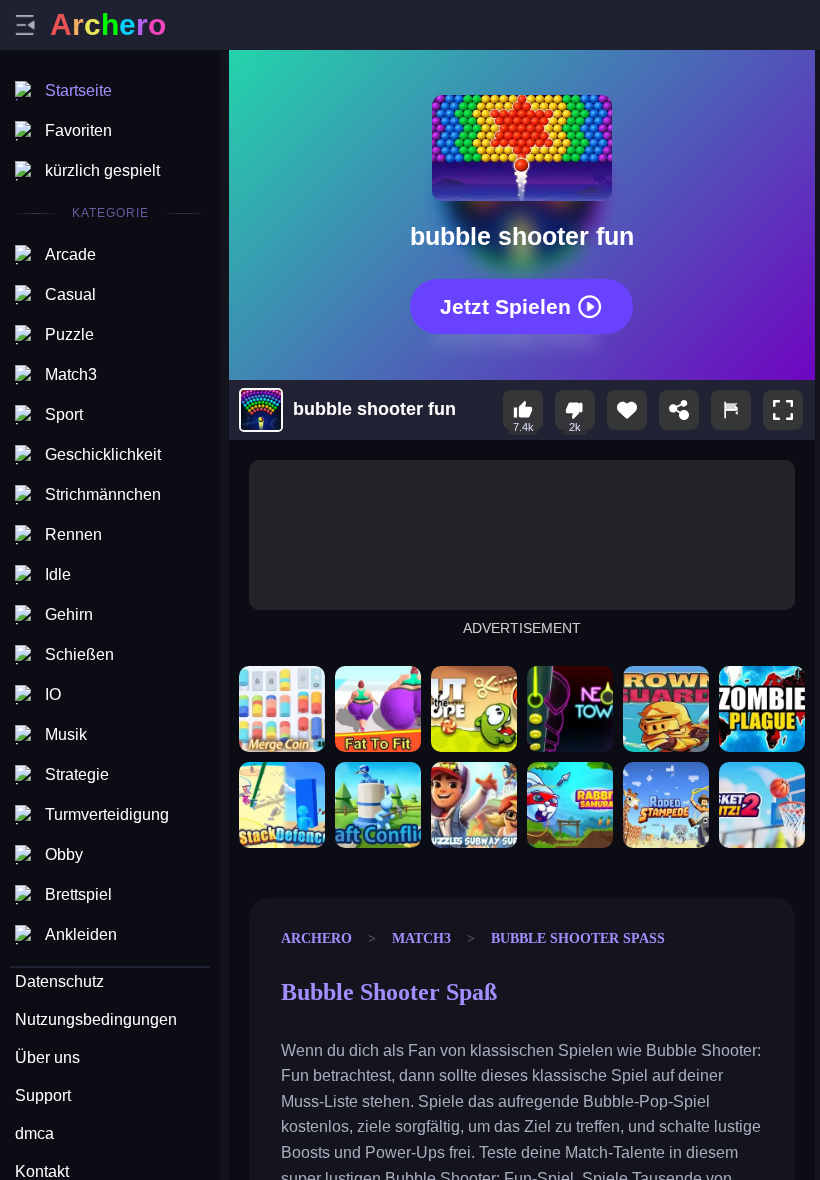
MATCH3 (421, 938)
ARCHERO (316, 938)
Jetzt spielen (505, 306)
